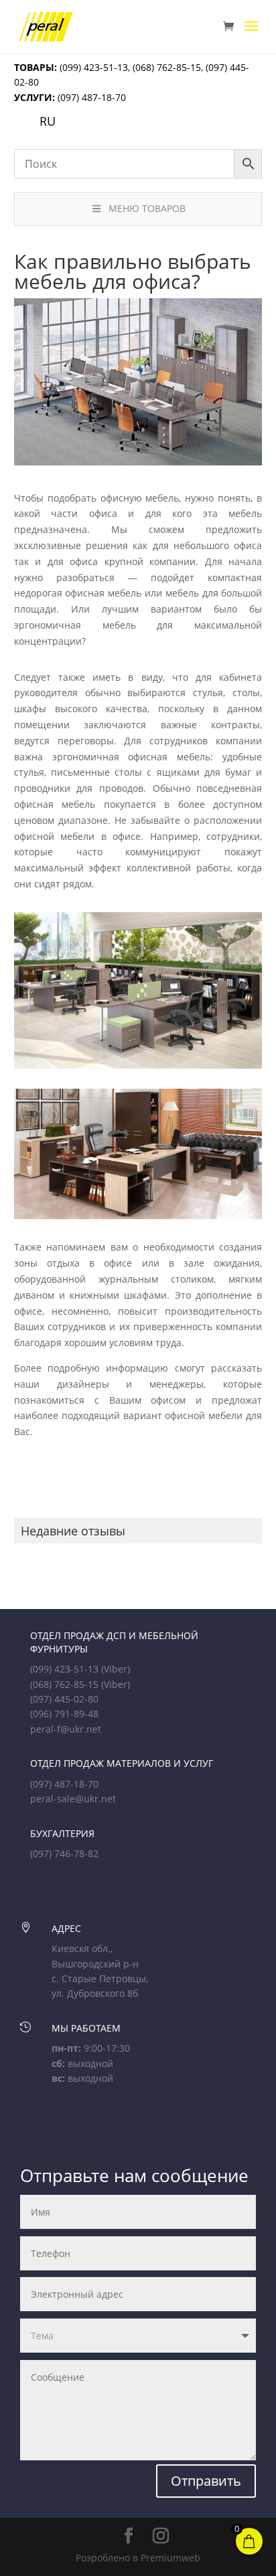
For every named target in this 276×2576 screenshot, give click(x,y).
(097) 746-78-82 (64, 1853)
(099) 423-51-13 (92, 67)
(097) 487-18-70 (90, 97)
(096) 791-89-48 (64, 1714)
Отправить (206, 2481)
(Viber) (116, 1669)
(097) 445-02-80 (64, 1699)
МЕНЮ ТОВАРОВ (147, 208)
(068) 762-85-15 (167, 67)
